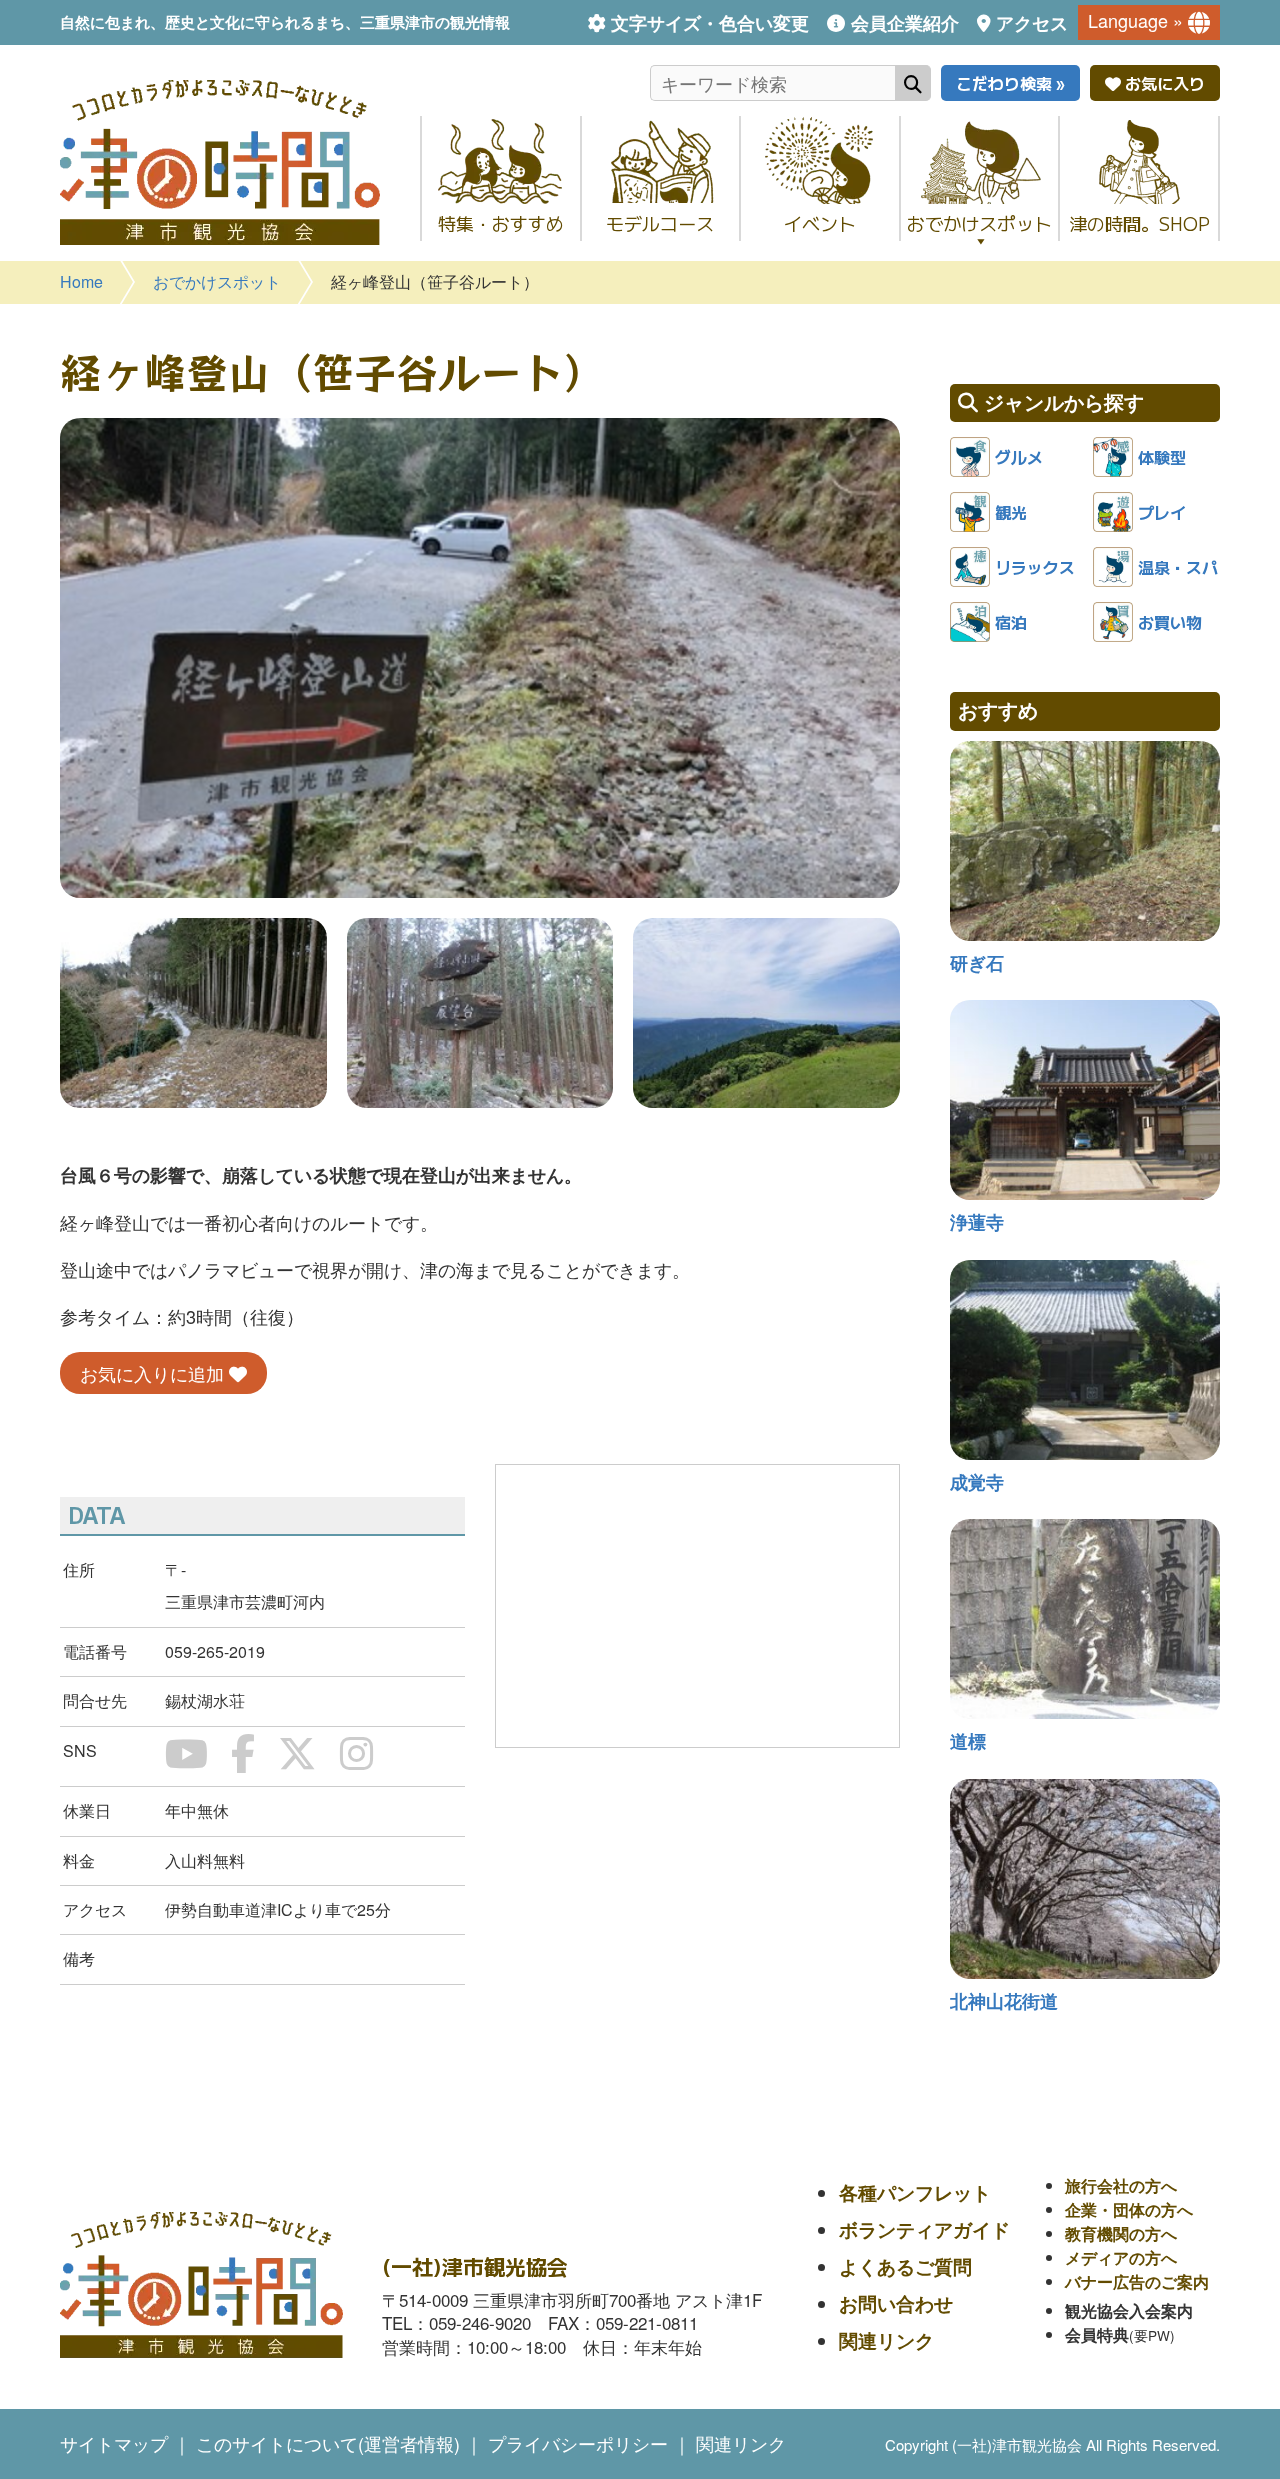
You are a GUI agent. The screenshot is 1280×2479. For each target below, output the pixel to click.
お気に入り (1163, 83)
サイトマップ (114, 2443)
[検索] (913, 83)
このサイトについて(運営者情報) (328, 2443)
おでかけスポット (979, 223)
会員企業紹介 (904, 23)
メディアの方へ (1121, 2257)
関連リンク (886, 2340)
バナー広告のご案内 (1137, 2281)
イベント (820, 223)
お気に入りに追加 (154, 1373)
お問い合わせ (896, 2303)
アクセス (1032, 23)
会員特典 (1097, 2334)
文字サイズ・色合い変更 (710, 23)
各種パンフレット (915, 2192)
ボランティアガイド (924, 2229)
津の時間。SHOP (1139, 223)
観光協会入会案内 (1129, 2310)
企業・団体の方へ (1129, 2209)
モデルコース (660, 223)
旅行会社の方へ (1121, 2185)
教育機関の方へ (1121, 2233)
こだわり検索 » (1010, 83)
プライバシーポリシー (578, 2443)
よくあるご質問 (905, 2266)
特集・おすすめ (501, 223)
